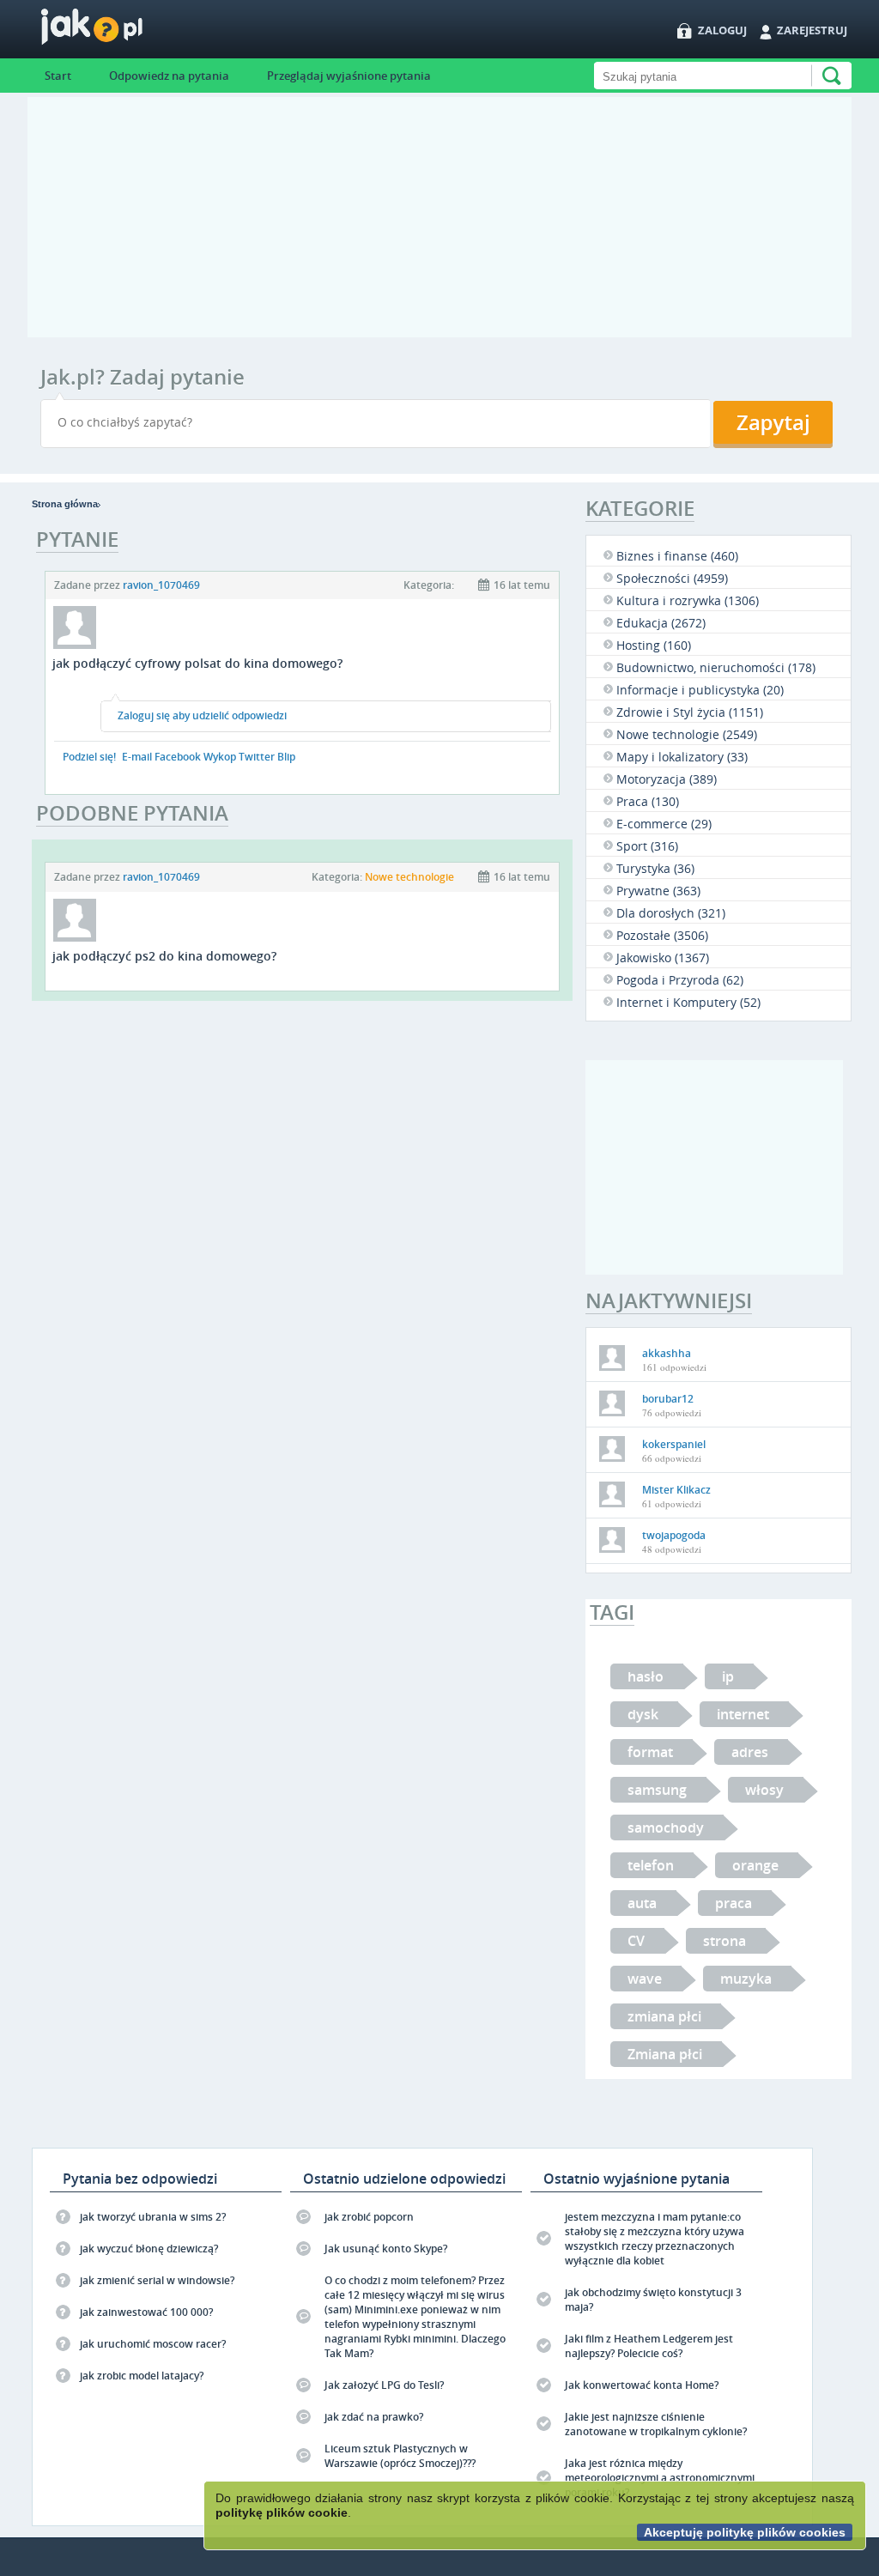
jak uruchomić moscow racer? (153, 2344)
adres (750, 1752)
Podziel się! (89, 757)
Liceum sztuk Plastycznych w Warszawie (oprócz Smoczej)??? (400, 2456)
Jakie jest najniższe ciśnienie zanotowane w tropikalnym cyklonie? (656, 2424)
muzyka (746, 1979)
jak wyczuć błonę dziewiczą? (149, 2249)
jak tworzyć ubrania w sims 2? (153, 2217)
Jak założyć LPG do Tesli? (384, 2385)
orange (755, 1865)
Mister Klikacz (676, 1490)
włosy (764, 1790)
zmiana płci (664, 2016)
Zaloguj (722, 30)
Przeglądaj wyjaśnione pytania (349, 76)
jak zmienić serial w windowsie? (157, 2280)
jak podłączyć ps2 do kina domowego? (164, 956)
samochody (666, 1827)
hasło (646, 1676)
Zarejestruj (812, 30)
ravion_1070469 (161, 585)
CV (636, 1941)
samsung (657, 1790)
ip (728, 1676)
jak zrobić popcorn (369, 2217)
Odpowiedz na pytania (169, 76)
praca (734, 1903)
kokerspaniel (674, 1444)
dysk (643, 1714)
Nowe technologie (409, 877)
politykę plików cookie (282, 2512)
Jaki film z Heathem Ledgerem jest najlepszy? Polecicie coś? (649, 2346)
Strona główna (65, 504)
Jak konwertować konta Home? (642, 2385)
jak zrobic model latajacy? (142, 2376)
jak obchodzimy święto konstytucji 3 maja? (653, 2300)
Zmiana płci (665, 2054)
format (650, 1752)
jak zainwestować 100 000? (146, 2312)
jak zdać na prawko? (374, 2417)
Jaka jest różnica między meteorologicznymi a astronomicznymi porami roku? (660, 2478)
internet (743, 1714)
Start (58, 76)
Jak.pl (126, 32)
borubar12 (668, 1399)
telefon (651, 1865)
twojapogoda (674, 1535)
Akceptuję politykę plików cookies (745, 2532)
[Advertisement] (439, 217)
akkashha (667, 1353)
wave (645, 1979)
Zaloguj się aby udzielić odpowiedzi (202, 715)
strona (724, 1941)
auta (642, 1903)
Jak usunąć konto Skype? (386, 2249)
